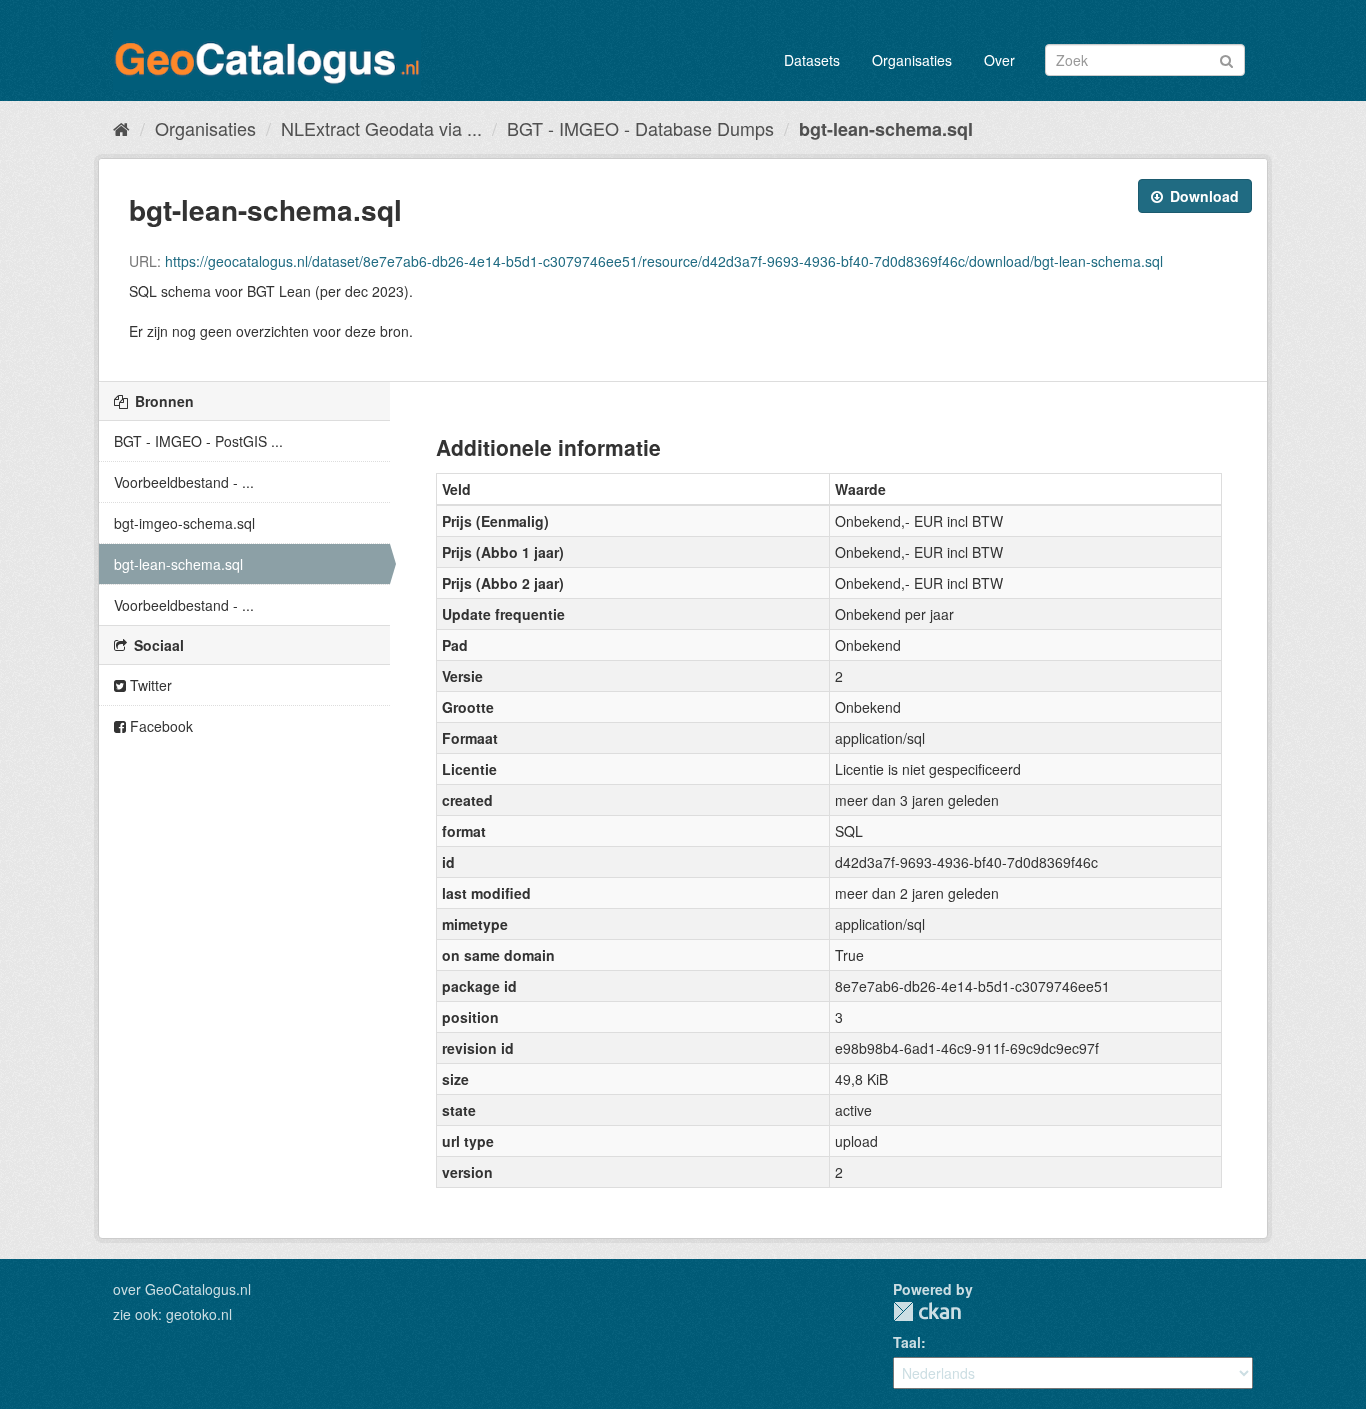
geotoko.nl (199, 1314)
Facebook (159, 726)
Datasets (812, 60)
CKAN (927, 1311)
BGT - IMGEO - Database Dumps (640, 128)
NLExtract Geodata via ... (381, 128)
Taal (907, 1342)
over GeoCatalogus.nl (182, 1289)
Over (999, 60)
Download (1202, 196)
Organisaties (912, 60)
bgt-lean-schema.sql (886, 129)
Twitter (149, 685)
